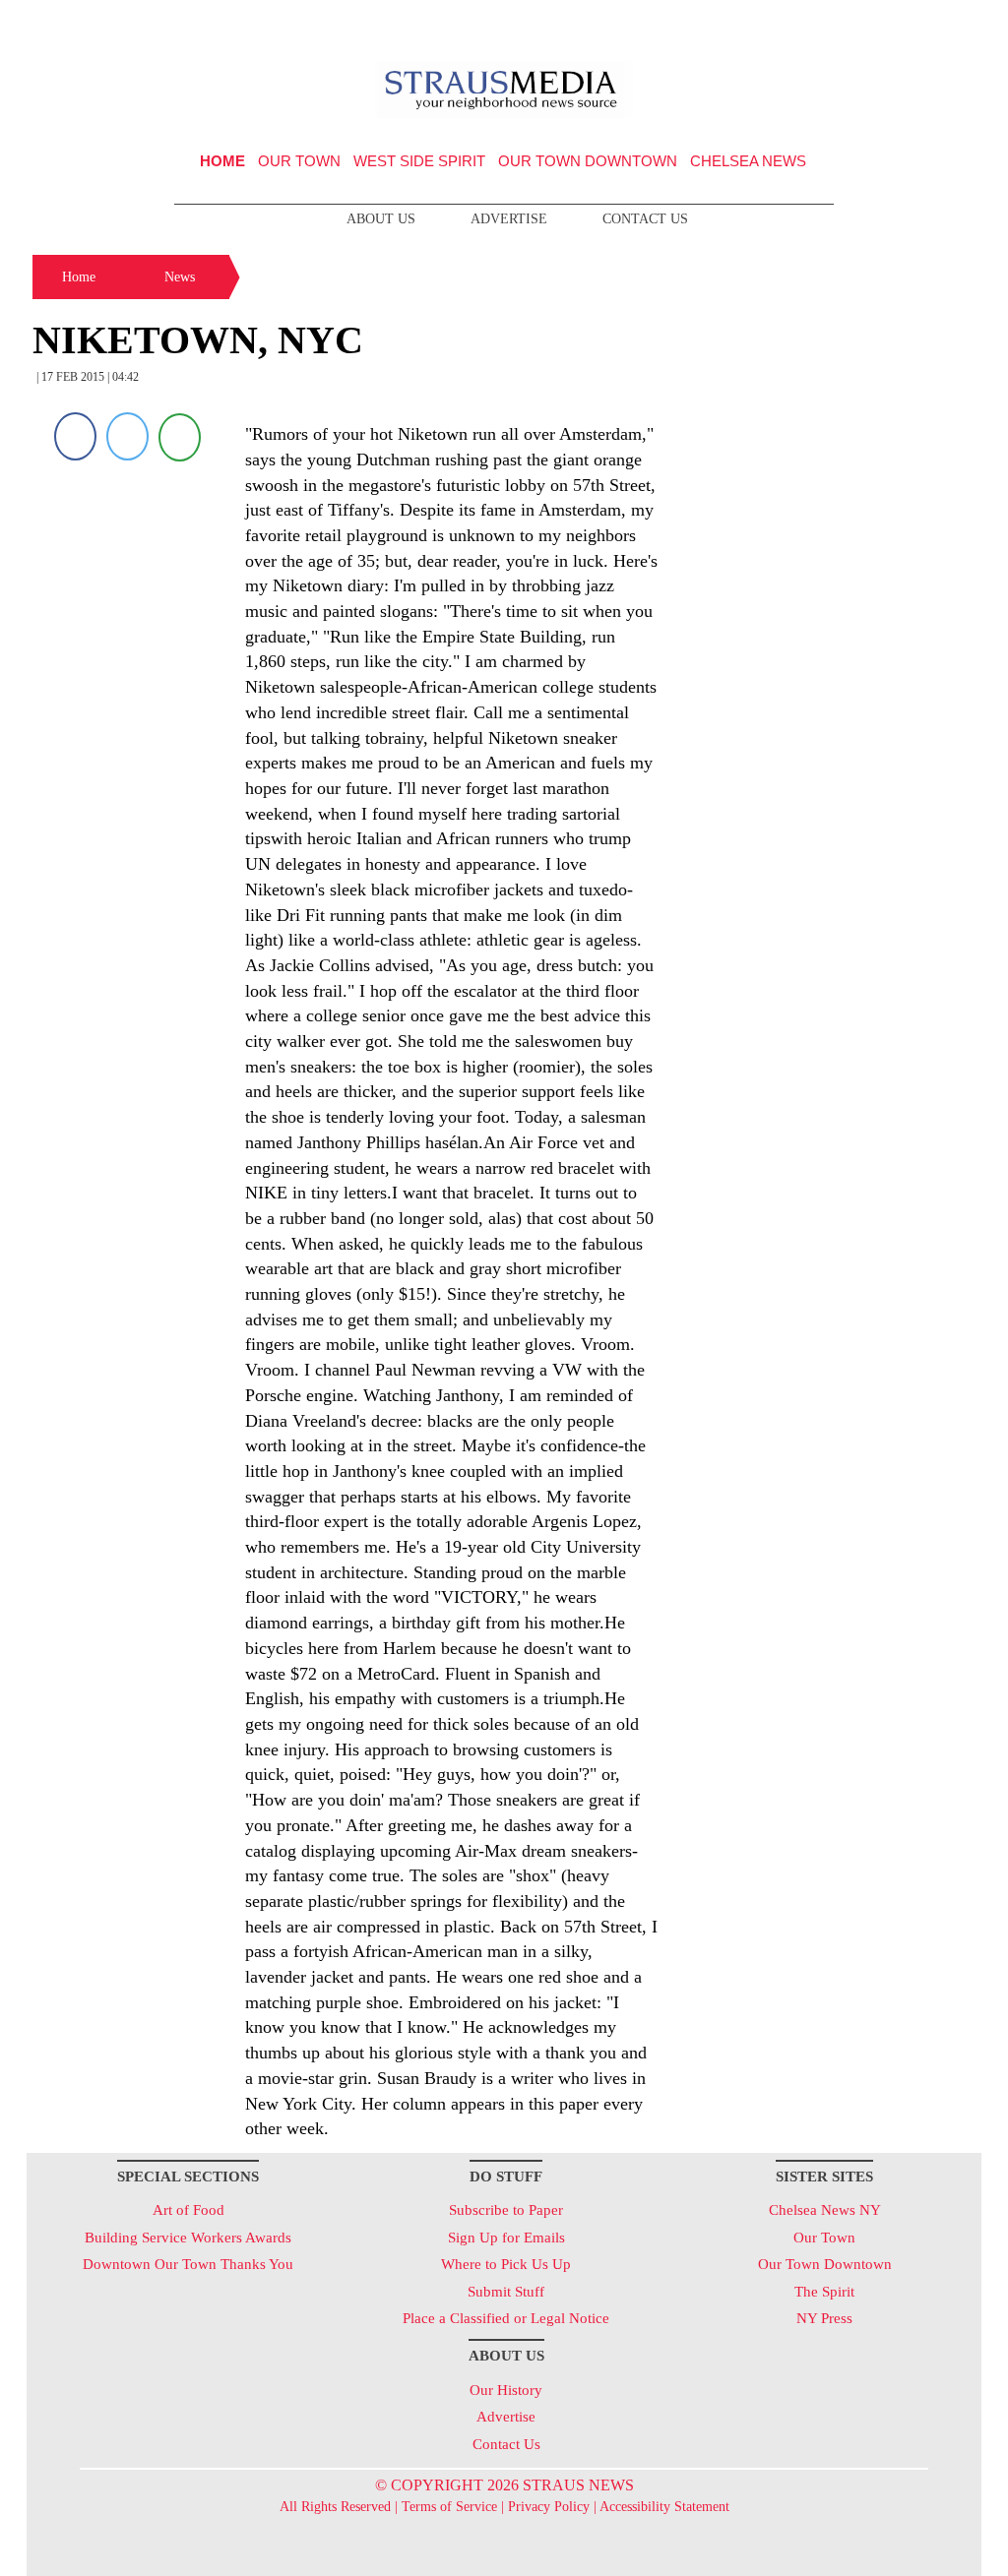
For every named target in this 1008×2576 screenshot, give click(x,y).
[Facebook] (75, 436)
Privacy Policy (549, 2507)
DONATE (926, 23)
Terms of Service (449, 2507)
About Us (381, 219)
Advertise (509, 219)
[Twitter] (127, 436)
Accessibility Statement (664, 2507)
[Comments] (180, 436)
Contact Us (645, 219)
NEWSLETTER (813, 23)
